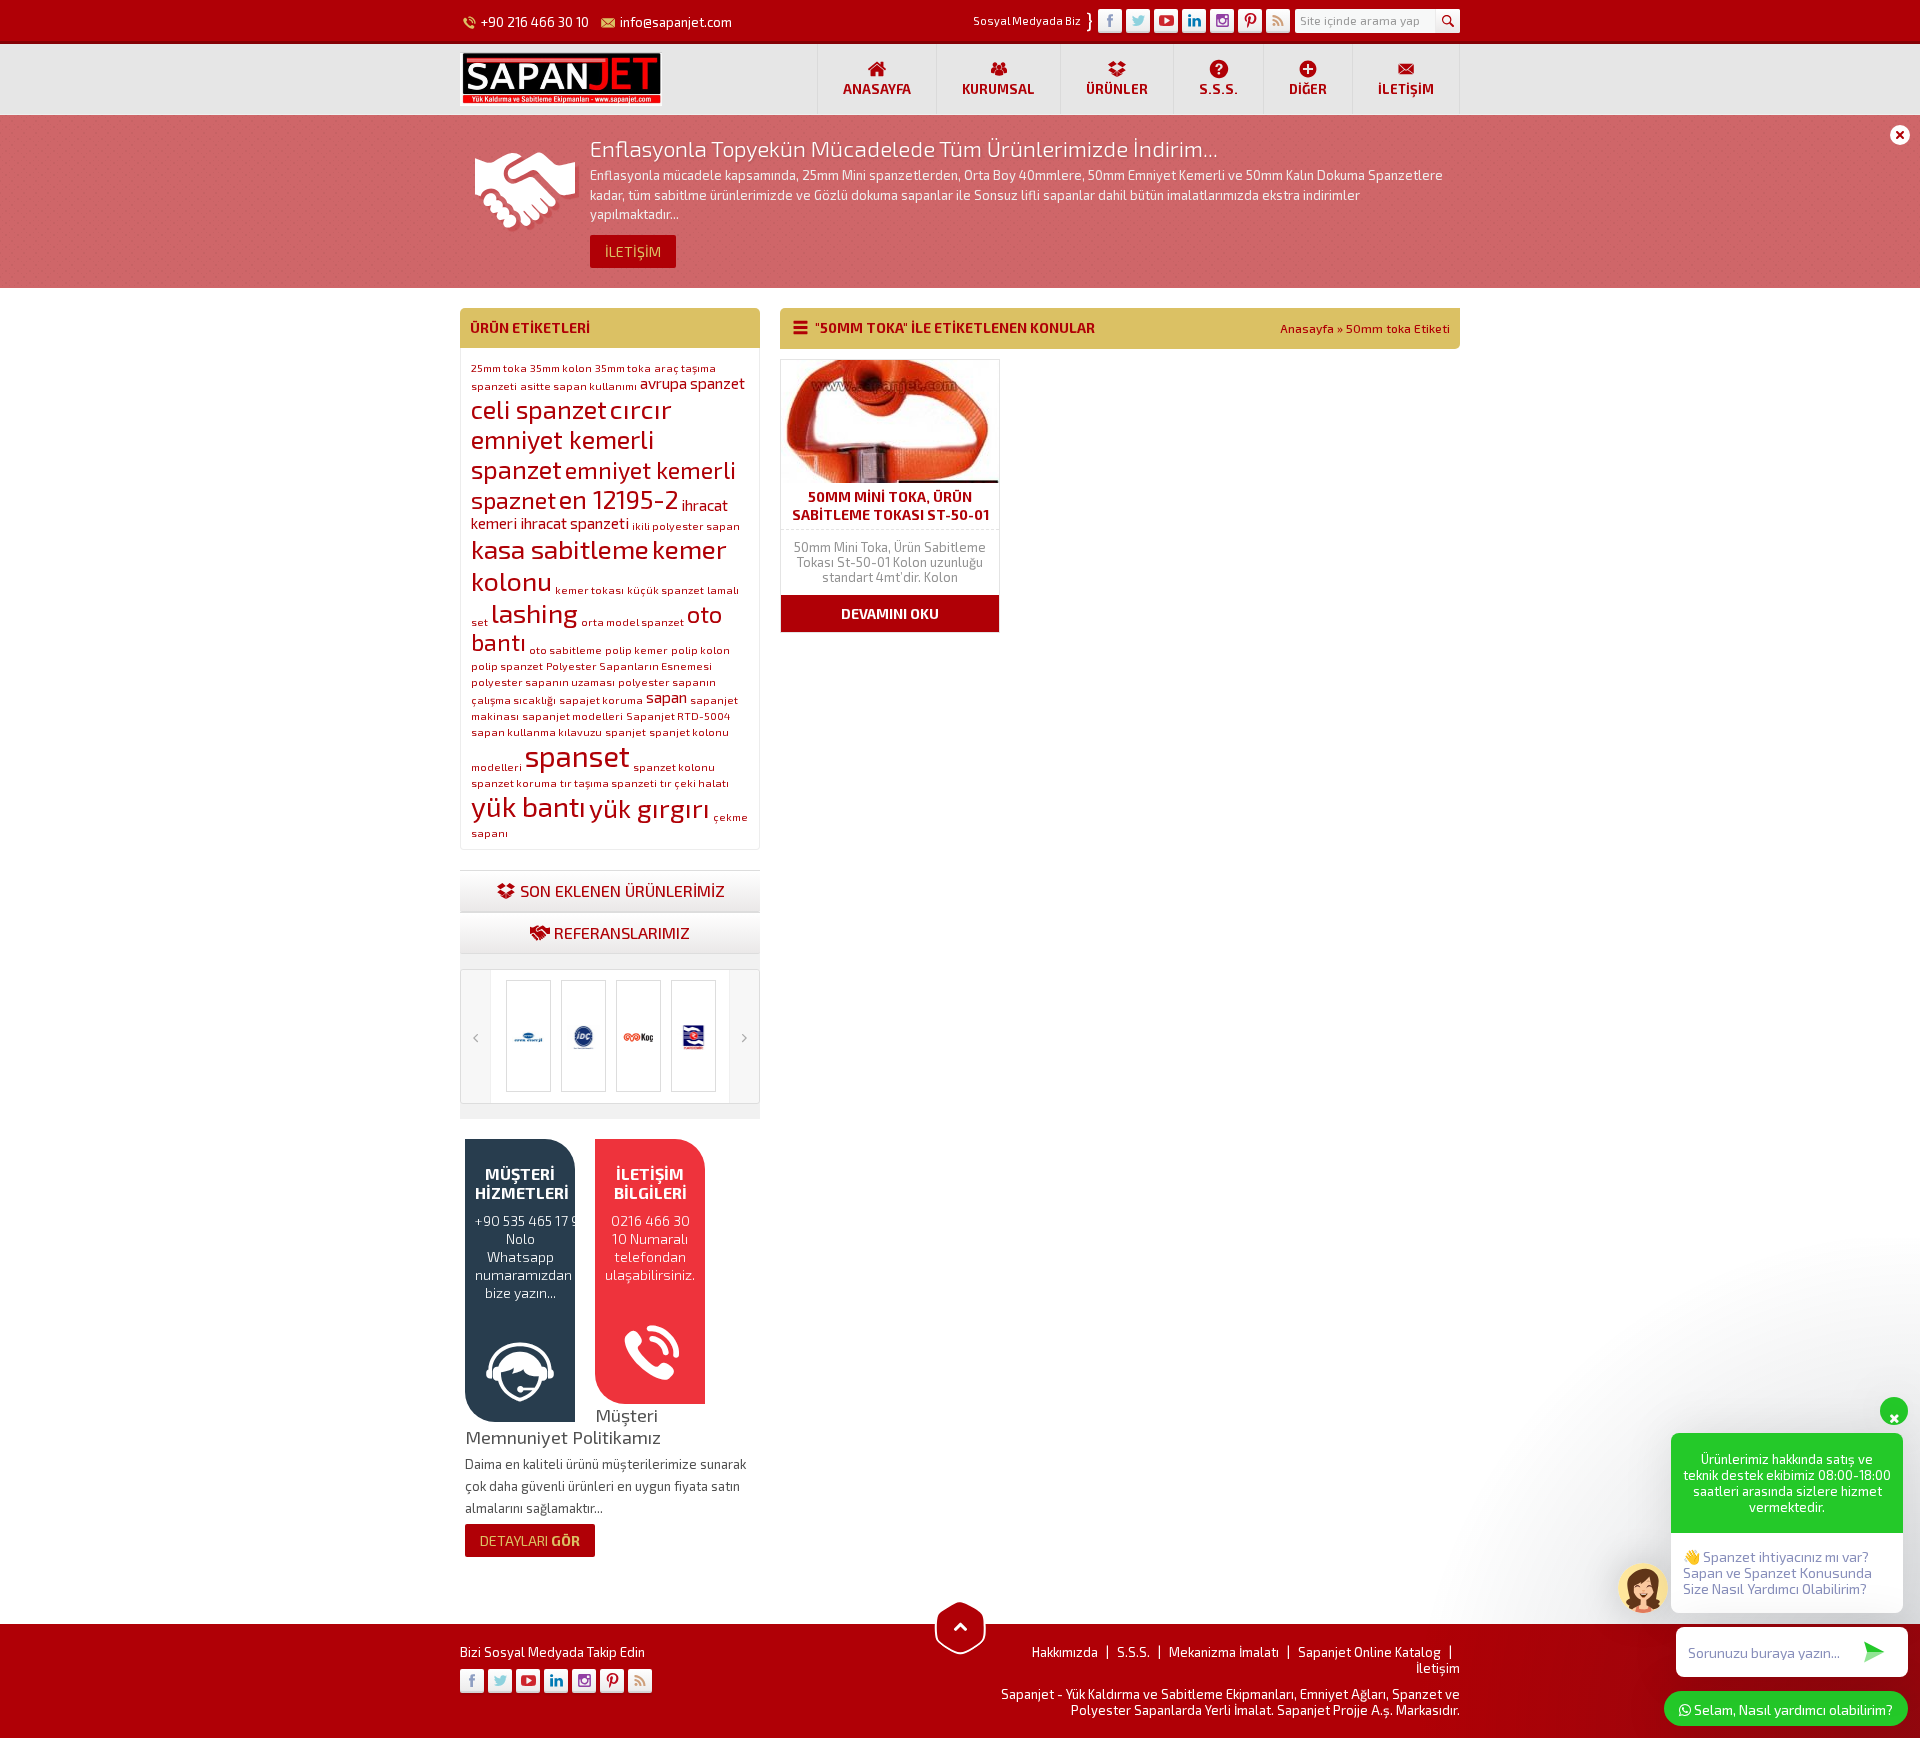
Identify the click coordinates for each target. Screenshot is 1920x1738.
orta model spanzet (632, 621)
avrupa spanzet (692, 383)
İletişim (1406, 89)
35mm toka (623, 367)
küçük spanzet (665, 589)
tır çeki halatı (694, 782)
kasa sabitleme (560, 548)
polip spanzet (507, 665)
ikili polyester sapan (686, 525)
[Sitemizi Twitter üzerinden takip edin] (1138, 21)
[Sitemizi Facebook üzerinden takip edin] (1110, 21)
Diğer (1308, 89)
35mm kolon (561, 367)
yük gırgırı (649, 807)
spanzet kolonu (674, 766)
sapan (666, 697)
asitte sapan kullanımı (578, 385)
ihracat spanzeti (574, 523)
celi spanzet (539, 409)
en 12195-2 (618, 499)
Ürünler (1117, 89)
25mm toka (499, 367)
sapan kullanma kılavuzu (536, 731)
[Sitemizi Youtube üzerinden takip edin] (1166, 21)
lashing (534, 612)
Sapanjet (1027, 1694)
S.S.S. (1218, 89)
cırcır (641, 408)
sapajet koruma (601, 699)
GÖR (530, 1540)
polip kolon (700, 649)
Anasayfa (877, 89)
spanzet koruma (514, 782)
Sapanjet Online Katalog (1369, 1652)
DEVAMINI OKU (890, 613)
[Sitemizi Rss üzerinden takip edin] (1278, 21)
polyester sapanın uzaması (543, 681)
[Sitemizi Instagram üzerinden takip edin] (1222, 21)
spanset (577, 755)
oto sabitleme (565, 649)
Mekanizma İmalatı (1224, 1652)
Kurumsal (998, 89)
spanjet (625, 731)
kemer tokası (589, 589)
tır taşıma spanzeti (608, 782)
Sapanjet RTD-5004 (678, 715)
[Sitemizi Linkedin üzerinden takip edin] (1194, 21)
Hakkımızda (1065, 1652)
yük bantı (528, 806)
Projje (1350, 1710)
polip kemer (636, 649)
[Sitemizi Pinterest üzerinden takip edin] (1250, 21)
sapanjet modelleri (572, 715)
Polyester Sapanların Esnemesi (629, 665)
